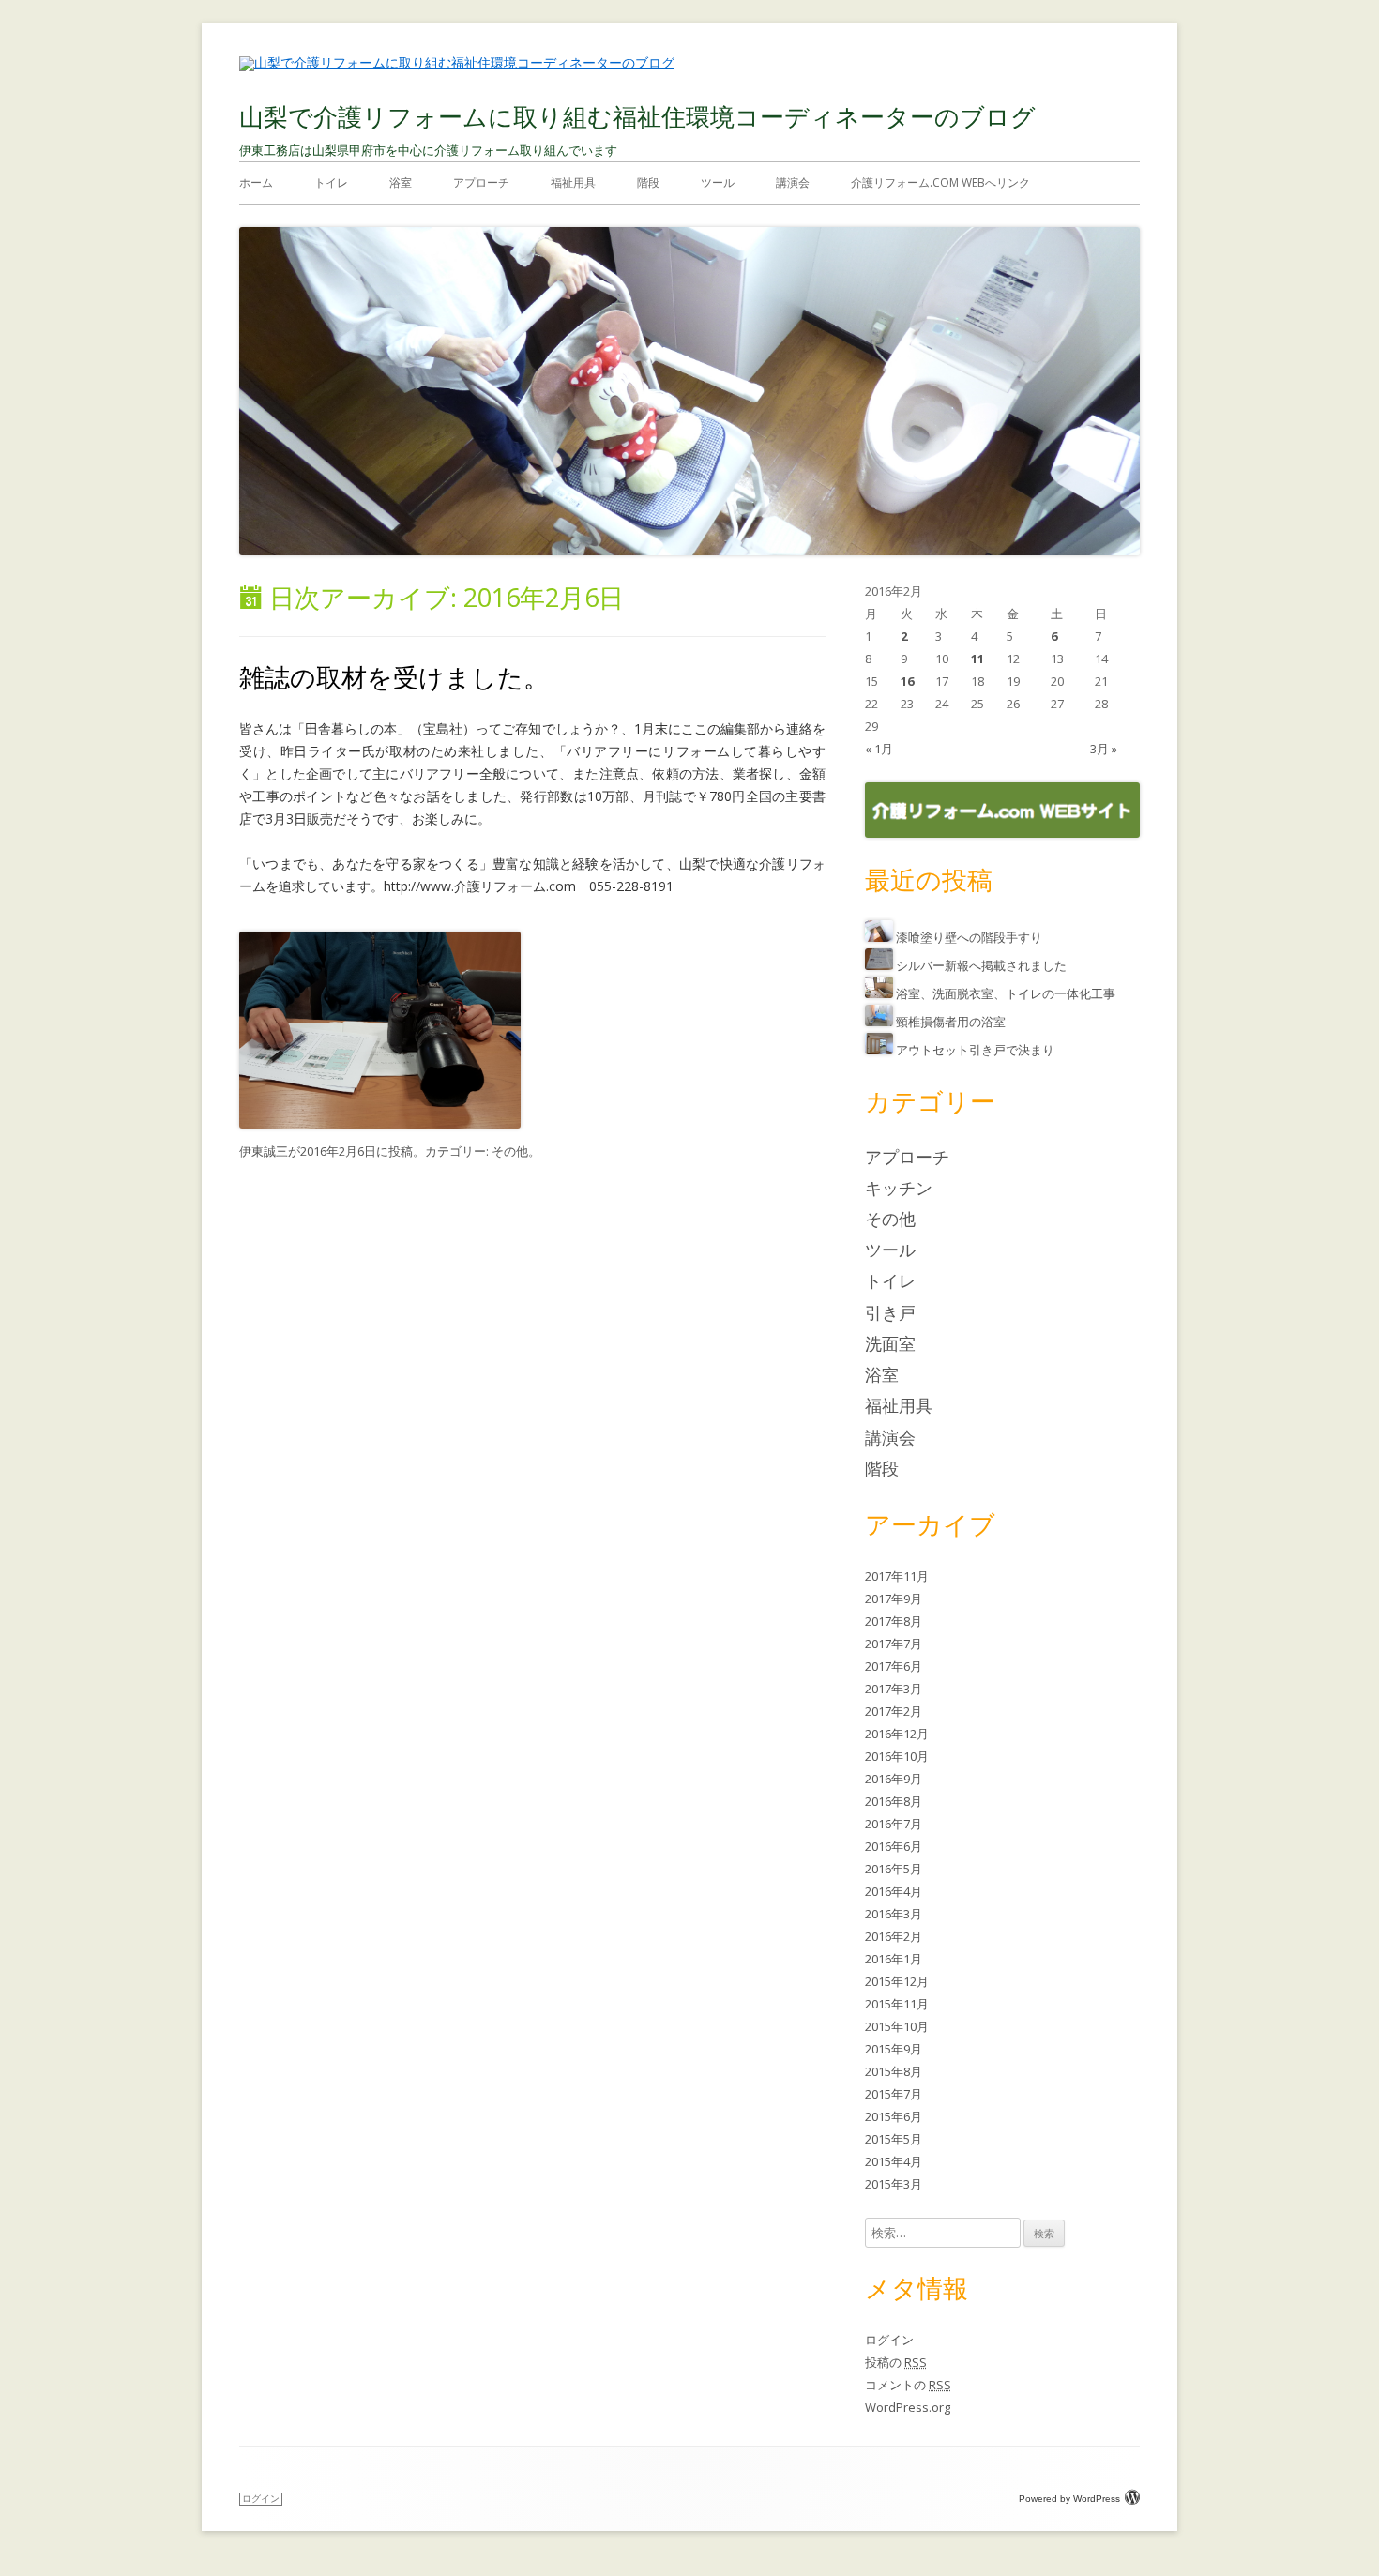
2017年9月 (894, 1599)
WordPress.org (908, 2407)
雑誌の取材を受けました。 (394, 677)
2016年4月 (894, 1891)
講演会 (793, 182)
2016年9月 (894, 1779)
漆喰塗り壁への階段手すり (969, 937)
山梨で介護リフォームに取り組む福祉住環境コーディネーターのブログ (637, 116)
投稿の (896, 2362)
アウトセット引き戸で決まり (975, 1050)
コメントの (908, 2385)
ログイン (889, 2340)
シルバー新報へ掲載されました (981, 965)
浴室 (401, 182)
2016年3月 (894, 1914)
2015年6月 (894, 2116)
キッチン (899, 1188)
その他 (510, 1151)
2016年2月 (894, 1936)
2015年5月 (894, 2139)
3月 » (1104, 749)
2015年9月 (894, 2049)
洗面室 (890, 1343)
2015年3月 (894, 2184)
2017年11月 (897, 1576)
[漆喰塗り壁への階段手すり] (880, 937)
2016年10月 (897, 1756)
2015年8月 (894, 2071)
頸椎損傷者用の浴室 (951, 1022)
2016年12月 (897, 1734)
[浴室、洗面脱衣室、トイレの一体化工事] (880, 993)
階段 (648, 182)
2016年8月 (894, 1801)
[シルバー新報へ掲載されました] (880, 965)
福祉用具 (573, 182)
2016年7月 (894, 1824)
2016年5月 (894, 1869)
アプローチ (481, 182)
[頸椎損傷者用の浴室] (880, 1022)
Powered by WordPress (1069, 2499)
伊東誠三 (264, 1151)
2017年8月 (894, 1621)
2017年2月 (894, 1711)
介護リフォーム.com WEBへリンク (940, 182)
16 (907, 681)
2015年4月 (894, 2161)
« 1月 (879, 749)
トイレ (331, 182)
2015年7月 (894, 2094)
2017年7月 (894, 1644)
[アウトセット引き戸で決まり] (880, 1050)
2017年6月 (894, 1666)
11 (977, 659)
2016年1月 (894, 1959)
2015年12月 (897, 1981)
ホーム (256, 182)
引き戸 (890, 1312)
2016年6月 (894, 1846)
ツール (718, 182)
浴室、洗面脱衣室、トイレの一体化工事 (1006, 993)
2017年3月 (894, 1689)
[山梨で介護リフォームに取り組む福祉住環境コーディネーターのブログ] (457, 62)
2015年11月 (897, 2004)
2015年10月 (897, 2026)
